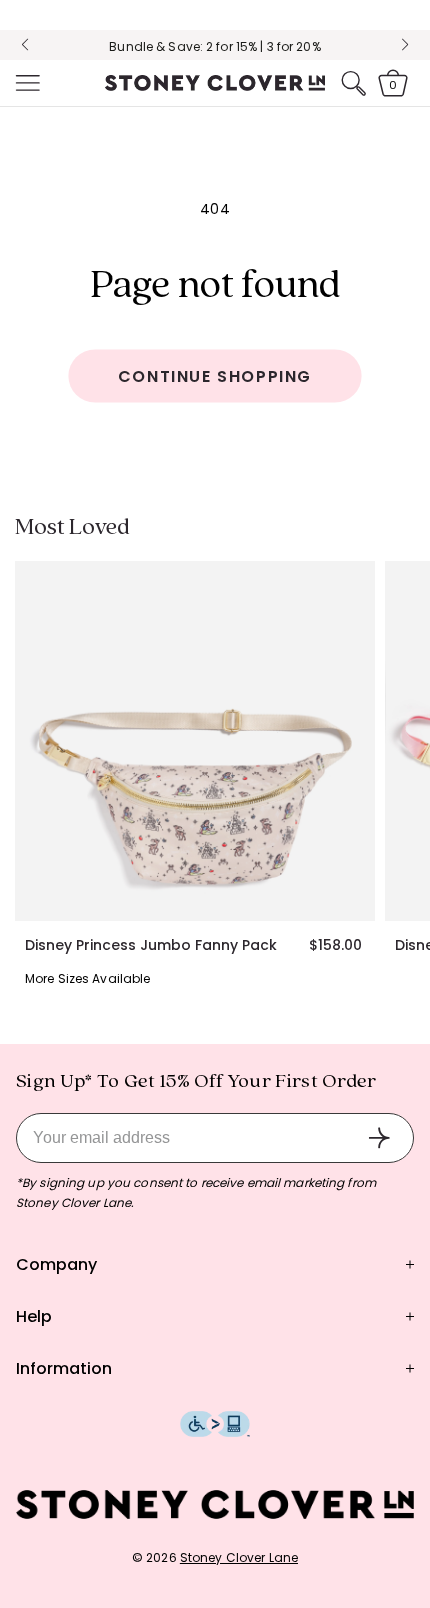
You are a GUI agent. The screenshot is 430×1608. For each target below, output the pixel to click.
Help (34, 1316)
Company (56, 1264)
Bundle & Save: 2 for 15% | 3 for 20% (214, 46)
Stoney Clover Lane (239, 1557)
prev (25, 45)
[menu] (26, 83)
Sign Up (379, 1138)
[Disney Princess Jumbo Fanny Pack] (195, 741)
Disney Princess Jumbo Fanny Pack (151, 945)
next (405, 45)
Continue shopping (215, 376)
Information (64, 1368)
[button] (26, 83)
